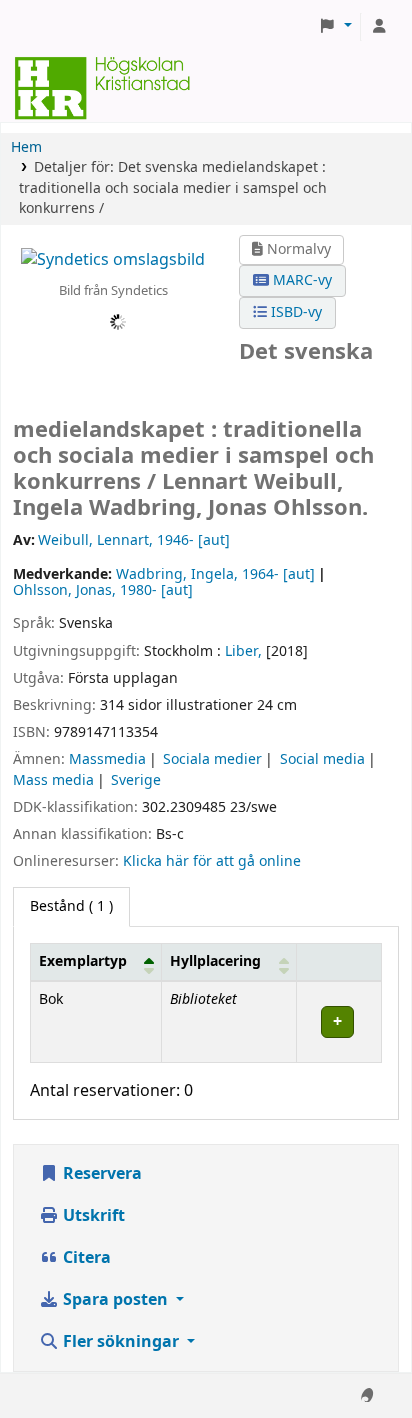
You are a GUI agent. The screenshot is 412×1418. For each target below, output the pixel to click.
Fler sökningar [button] (121, 1342)
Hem (26, 147)
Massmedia (107, 759)
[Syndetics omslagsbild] (113, 259)
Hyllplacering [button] (215, 961)
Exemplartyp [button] (83, 961)
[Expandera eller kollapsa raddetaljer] (338, 1021)
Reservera (100, 1174)
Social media (322, 759)
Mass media (53, 780)
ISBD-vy (294, 312)
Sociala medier (212, 759)
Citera (85, 1258)
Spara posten (115, 1300)
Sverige (136, 780)
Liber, (243, 651)
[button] (335, 27)
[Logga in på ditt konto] (379, 27)
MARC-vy (300, 280)
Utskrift (92, 1216)
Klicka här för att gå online (212, 861)
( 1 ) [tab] (71, 906)
